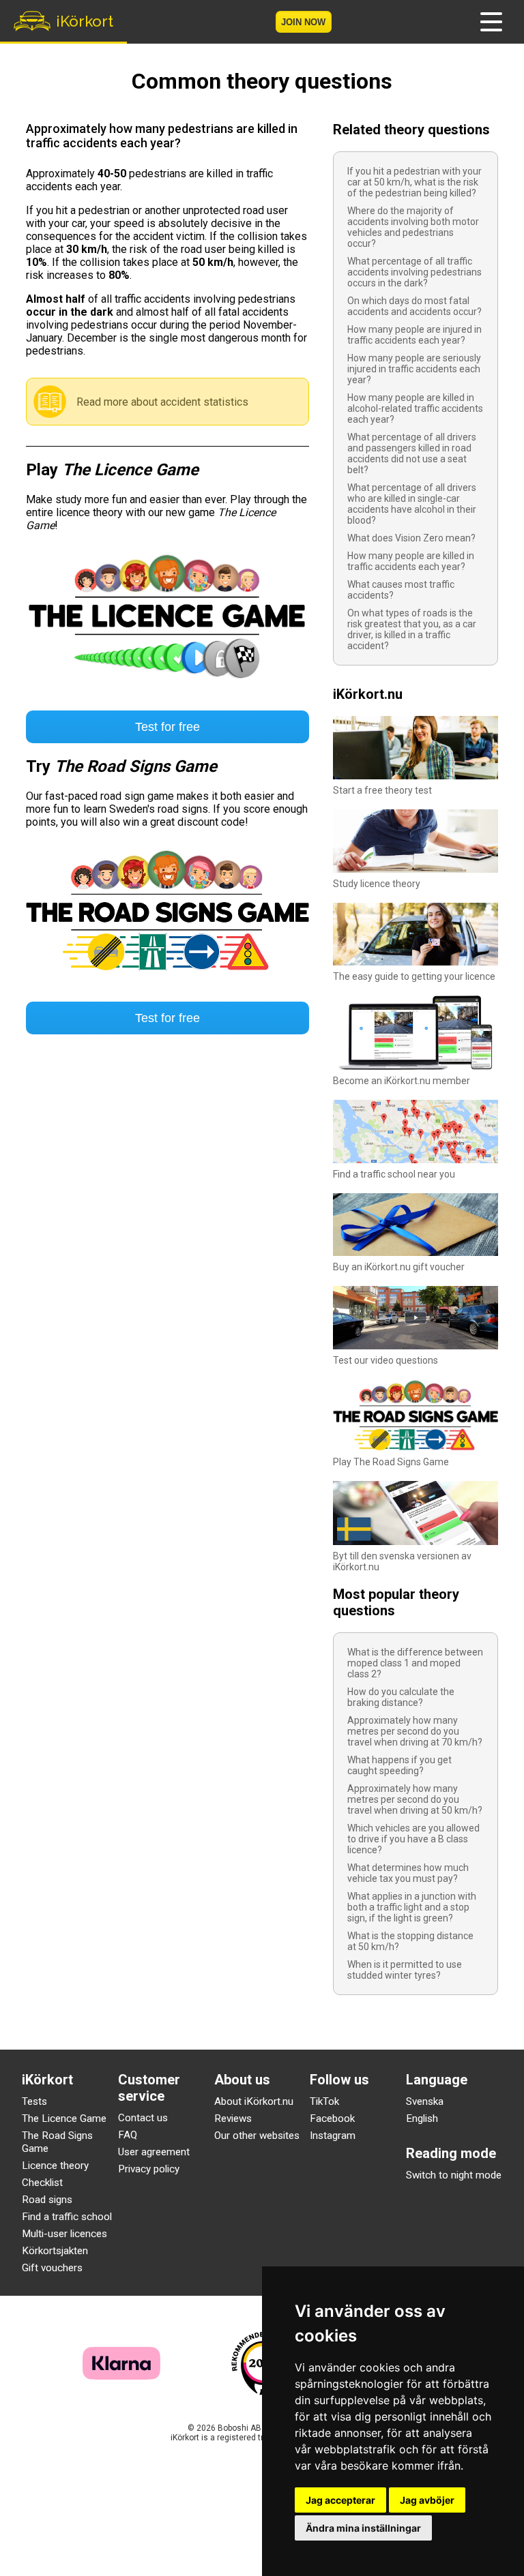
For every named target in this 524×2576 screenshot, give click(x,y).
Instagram (333, 2136)
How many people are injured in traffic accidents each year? (414, 335)
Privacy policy (149, 2169)
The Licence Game (64, 2118)
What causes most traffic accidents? (401, 590)
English (422, 2118)
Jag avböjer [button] (427, 2500)
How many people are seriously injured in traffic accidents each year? (414, 369)
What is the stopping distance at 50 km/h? (410, 1941)
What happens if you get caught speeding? (399, 1765)
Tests (34, 2101)
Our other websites (257, 2136)
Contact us (143, 2118)
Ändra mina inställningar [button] (363, 2528)
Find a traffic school (67, 2217)
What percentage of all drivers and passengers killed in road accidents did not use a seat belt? (412, 453)
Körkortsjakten (55, 2251)
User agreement (154, 2152)
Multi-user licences (64, 2234)
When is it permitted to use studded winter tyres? (405, 1970)
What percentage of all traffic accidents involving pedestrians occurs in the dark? (414, 272)
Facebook (332, 2118)
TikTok (324, 2101)
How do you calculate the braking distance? (401, 1697)
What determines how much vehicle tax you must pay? (408, 1873)
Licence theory (55, 2166)
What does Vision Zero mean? (411, 538)
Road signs (47, 2200)
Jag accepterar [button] (340, 2500)
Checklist (42, 2183)
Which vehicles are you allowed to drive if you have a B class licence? (413, 1839)
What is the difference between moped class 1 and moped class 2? (415, 1663)
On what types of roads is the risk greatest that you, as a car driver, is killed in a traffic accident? (412, 629)
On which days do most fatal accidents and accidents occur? (414, 306)
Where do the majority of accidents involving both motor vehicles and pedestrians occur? (413, 227)
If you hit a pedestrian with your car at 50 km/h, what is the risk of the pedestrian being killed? (414, 182)
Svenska (425, 2101)
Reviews (233, 2118)
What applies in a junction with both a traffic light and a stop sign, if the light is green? (412, 1907)
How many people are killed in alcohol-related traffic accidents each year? (415, 408)
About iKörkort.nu (254, 2101)
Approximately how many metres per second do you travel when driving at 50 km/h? (415, 1799)
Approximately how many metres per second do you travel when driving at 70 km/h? (415, 1731)
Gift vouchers (52, 2268)
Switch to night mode (454, 2175)
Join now (303, 22)
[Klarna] (121, 2376)
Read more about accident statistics (162, 402)
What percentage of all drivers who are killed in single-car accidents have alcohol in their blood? (412, 504)
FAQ (128, 2135)
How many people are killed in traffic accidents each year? (411, 561)
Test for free (168, 727)
